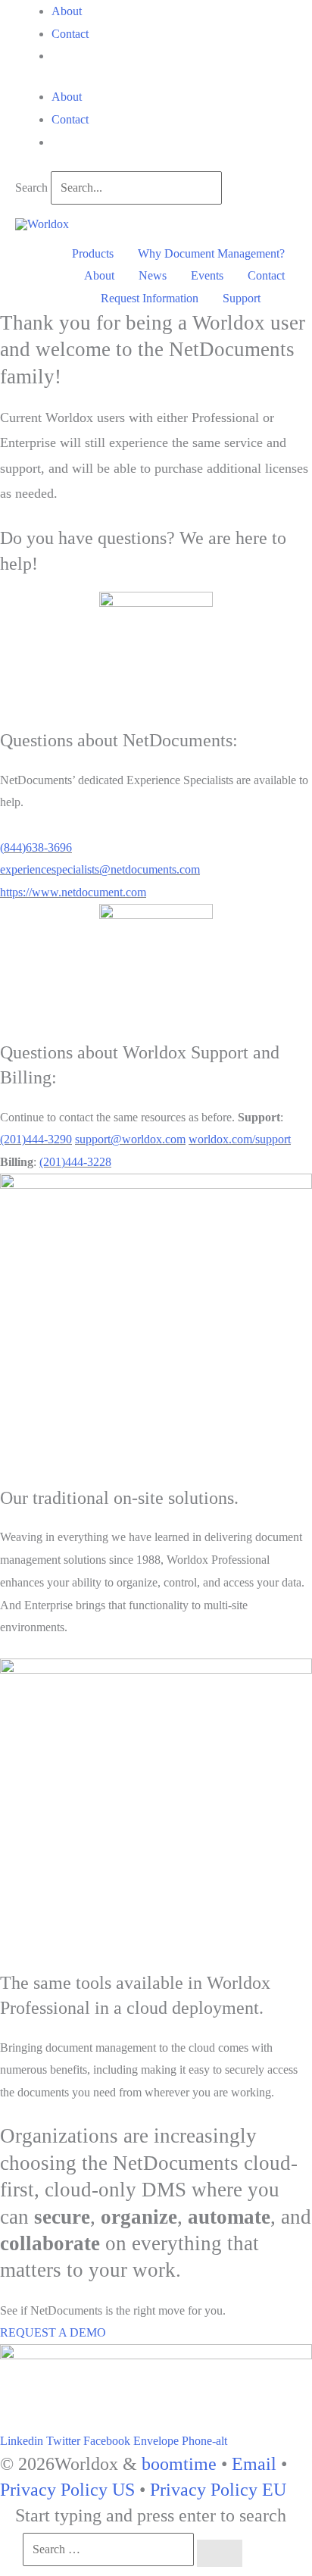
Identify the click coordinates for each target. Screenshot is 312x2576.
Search (31, 188)
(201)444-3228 (75, 1162)
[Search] (220, 2553)
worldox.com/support (240, 1139)
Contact (70, 34)
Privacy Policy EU (218, 2490)
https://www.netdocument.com (73, 892)
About (67, 11)
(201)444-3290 (36, 1139)
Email (254, 2464)
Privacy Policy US (67, 2490)
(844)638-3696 (36, 847)
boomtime (179, 2464)
